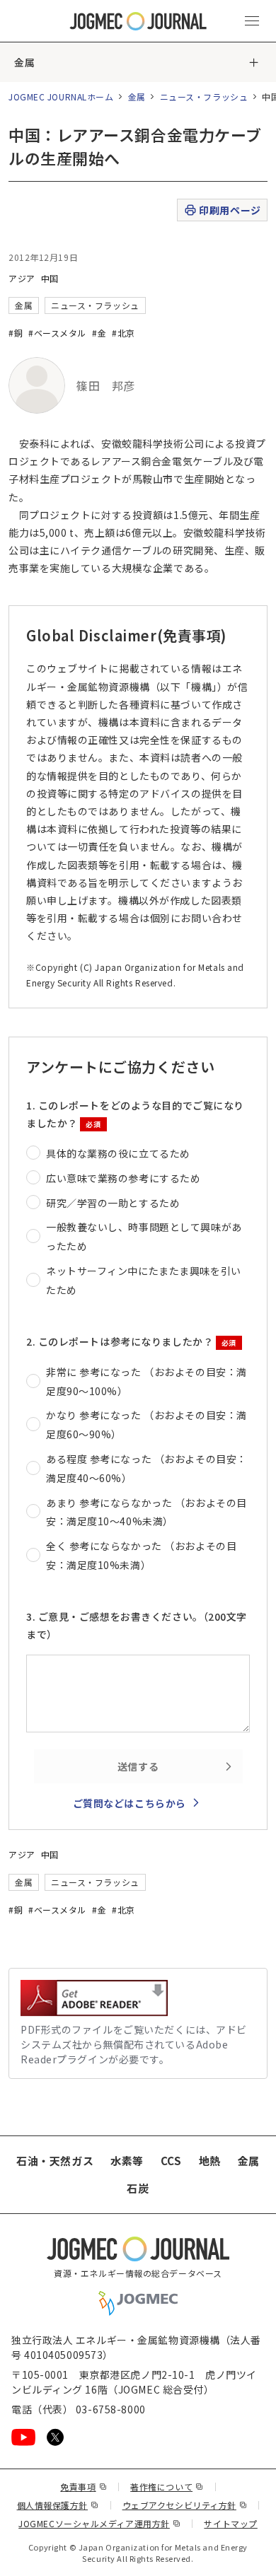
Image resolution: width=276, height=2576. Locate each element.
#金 (99, 333)
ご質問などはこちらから (130, 1803)
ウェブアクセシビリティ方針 (185, 2505)
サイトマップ (230, 2523)
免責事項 (84, 2487)
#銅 (16, 333)
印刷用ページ (230, 210)
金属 (24, 62)
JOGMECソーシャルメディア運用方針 (99, 2523)
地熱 (210, 2161)
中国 (50, 278)
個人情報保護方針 (58, 2505)
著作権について (167, 2487)
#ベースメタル (57, 333)
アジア (22, 278)
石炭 (138, 2188)
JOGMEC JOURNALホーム (61, 97)
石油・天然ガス (55, 2161)
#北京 (123, 333)
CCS (171, 2161)
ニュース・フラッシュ (204, 97)
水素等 (127, 2161)
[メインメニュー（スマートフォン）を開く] (252, 21)
